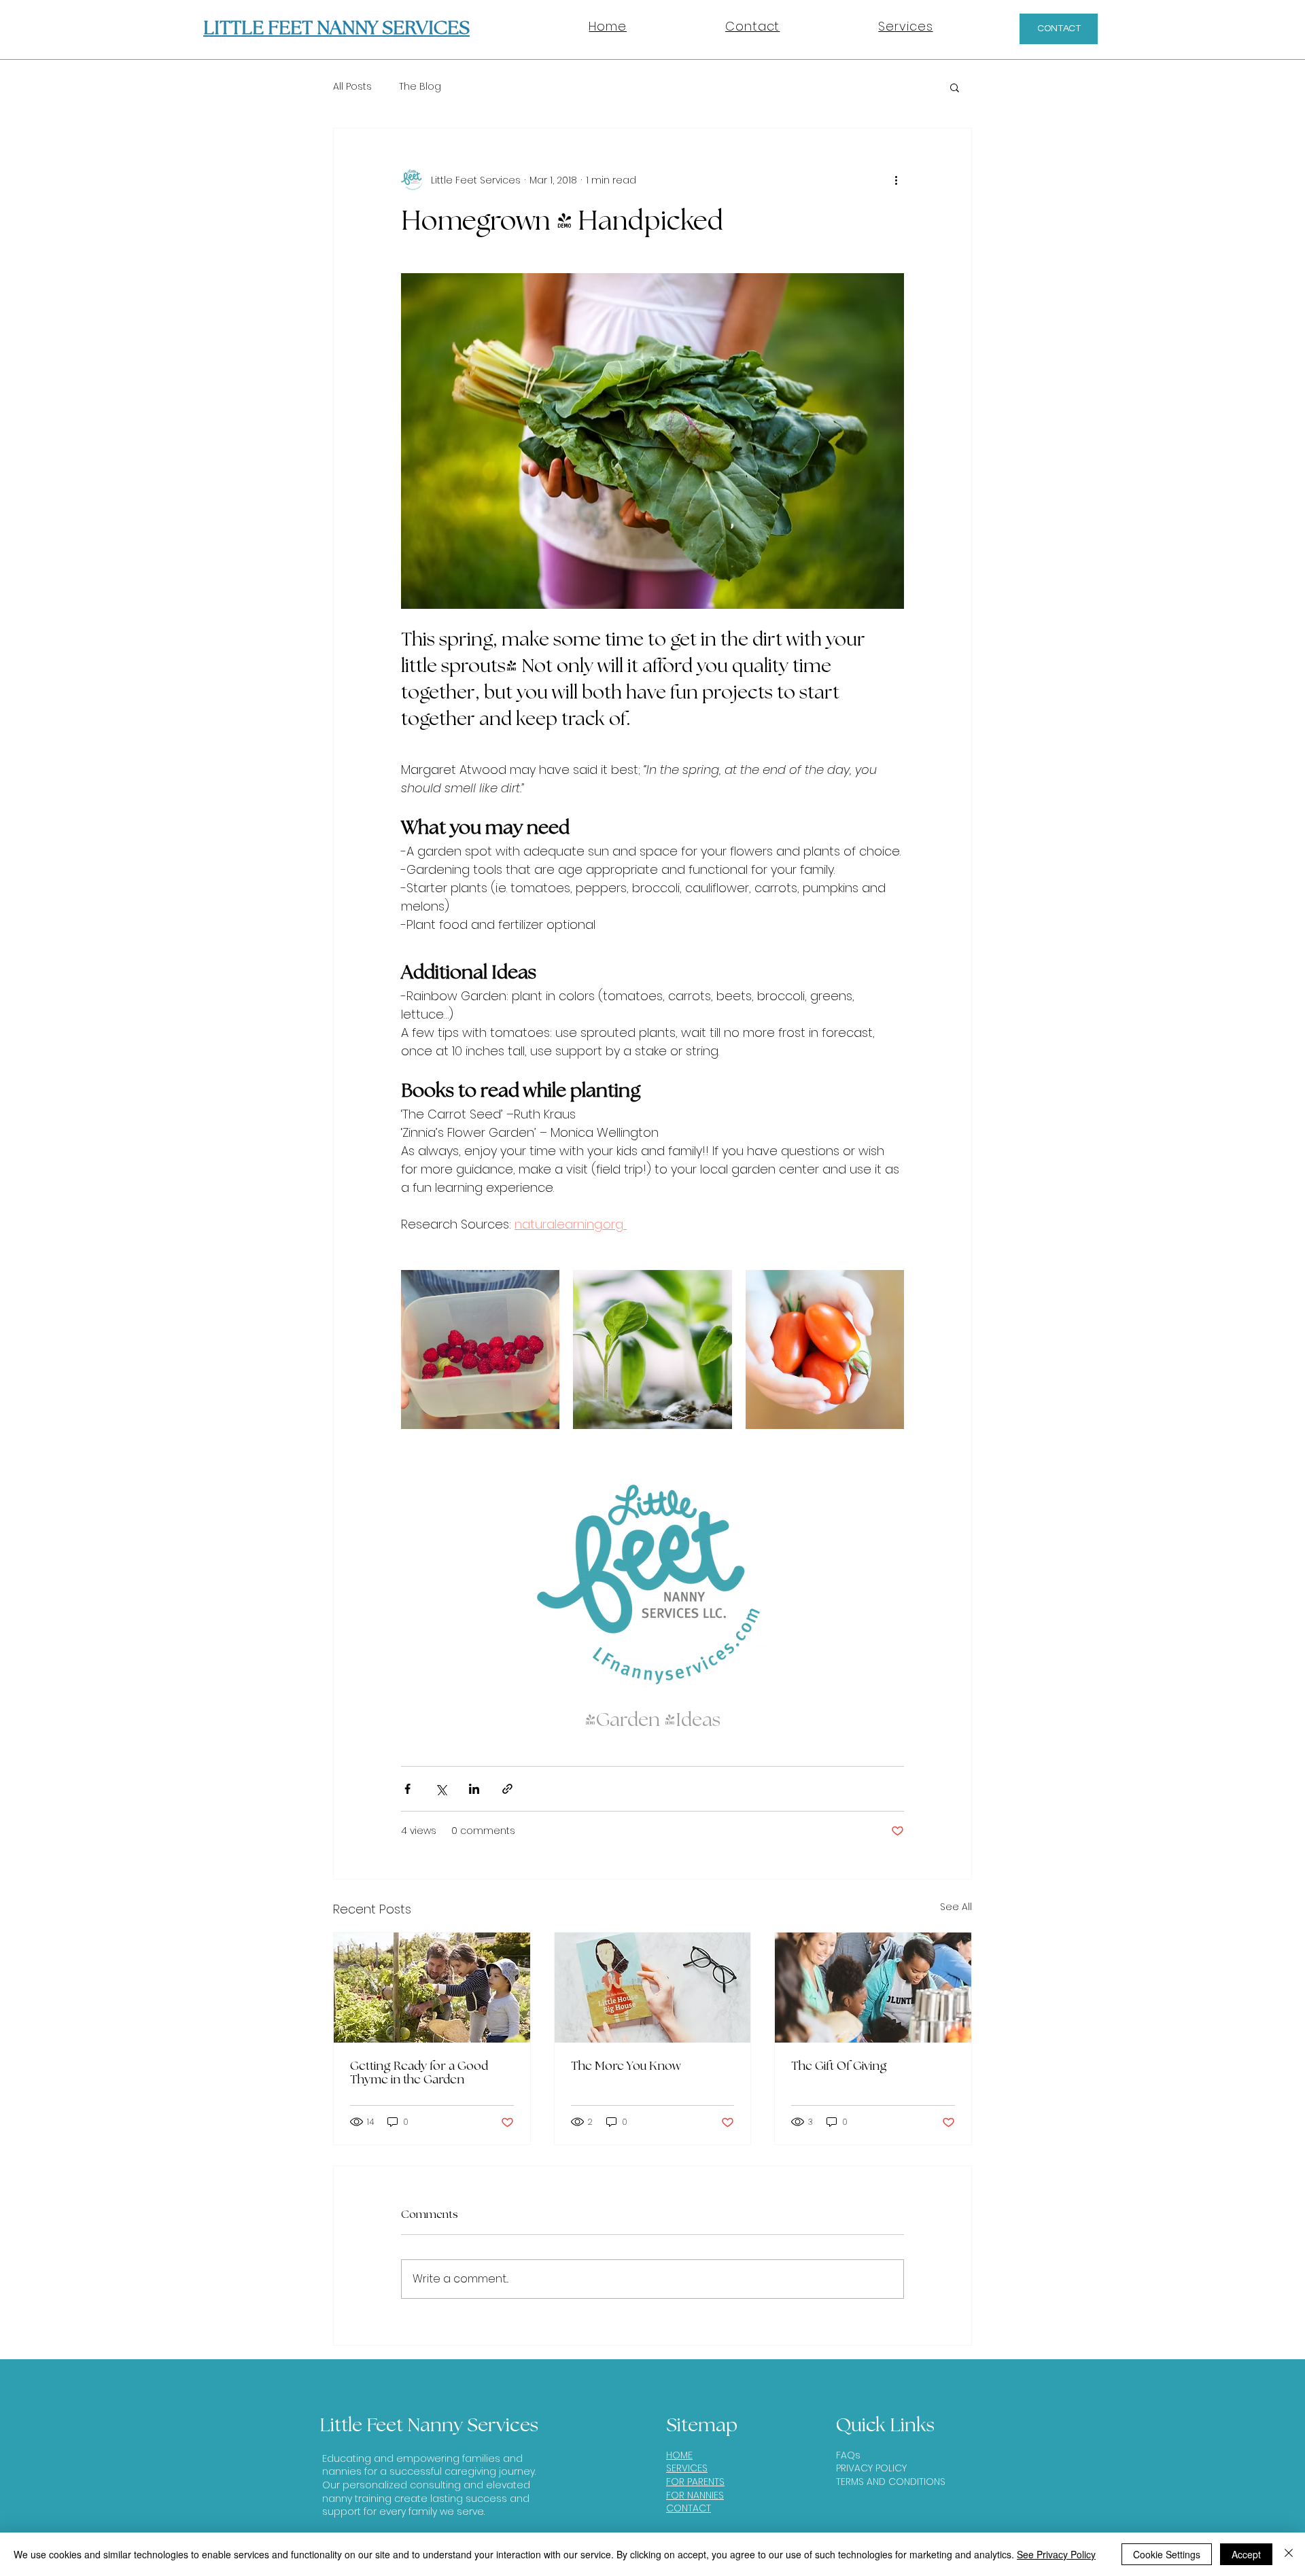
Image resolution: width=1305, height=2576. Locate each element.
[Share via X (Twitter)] (441, 1789)
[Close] (1289, 2554)
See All (956, 1907)
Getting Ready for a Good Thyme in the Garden (419, 2073)
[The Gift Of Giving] (873, 1988)
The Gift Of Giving (839, 2066)
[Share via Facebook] (407, 1789)
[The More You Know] (653, 1988)
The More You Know (626, 2066)
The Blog (420, 87)
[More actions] (896, 180)
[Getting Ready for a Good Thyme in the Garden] (432, 1988)
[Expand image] (480, 1349)
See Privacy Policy (1056, 2554)
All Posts (352, 87)
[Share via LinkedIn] (474, 1789)
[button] (955, 87)
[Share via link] (507, 1789)
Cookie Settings (1167, 2554)
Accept (1246, 2554)
